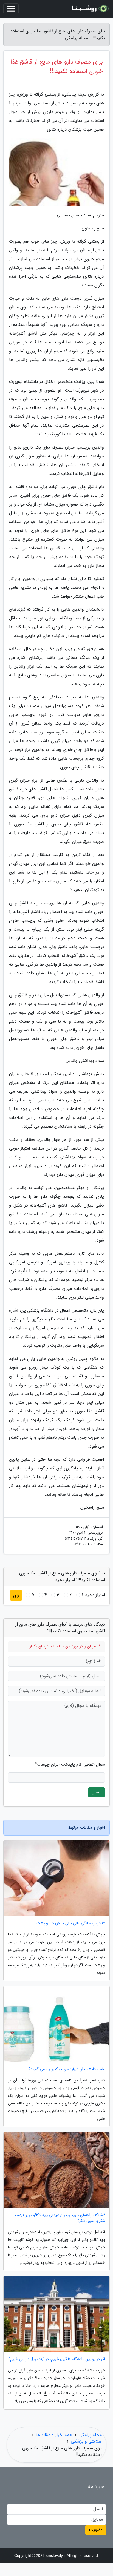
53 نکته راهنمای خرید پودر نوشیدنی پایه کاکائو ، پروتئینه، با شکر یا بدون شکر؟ (59, 2218)
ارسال (97, 1792)
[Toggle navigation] (11, 9)
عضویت (96, 2530)
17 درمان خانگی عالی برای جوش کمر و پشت (71, 1923)
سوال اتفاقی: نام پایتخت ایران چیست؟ (70, 1765)
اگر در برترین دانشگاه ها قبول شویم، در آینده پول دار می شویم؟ (57, 2359)
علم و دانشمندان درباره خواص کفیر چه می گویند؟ (67, 2069)
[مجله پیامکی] (89, 9)
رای (16, 1595)
